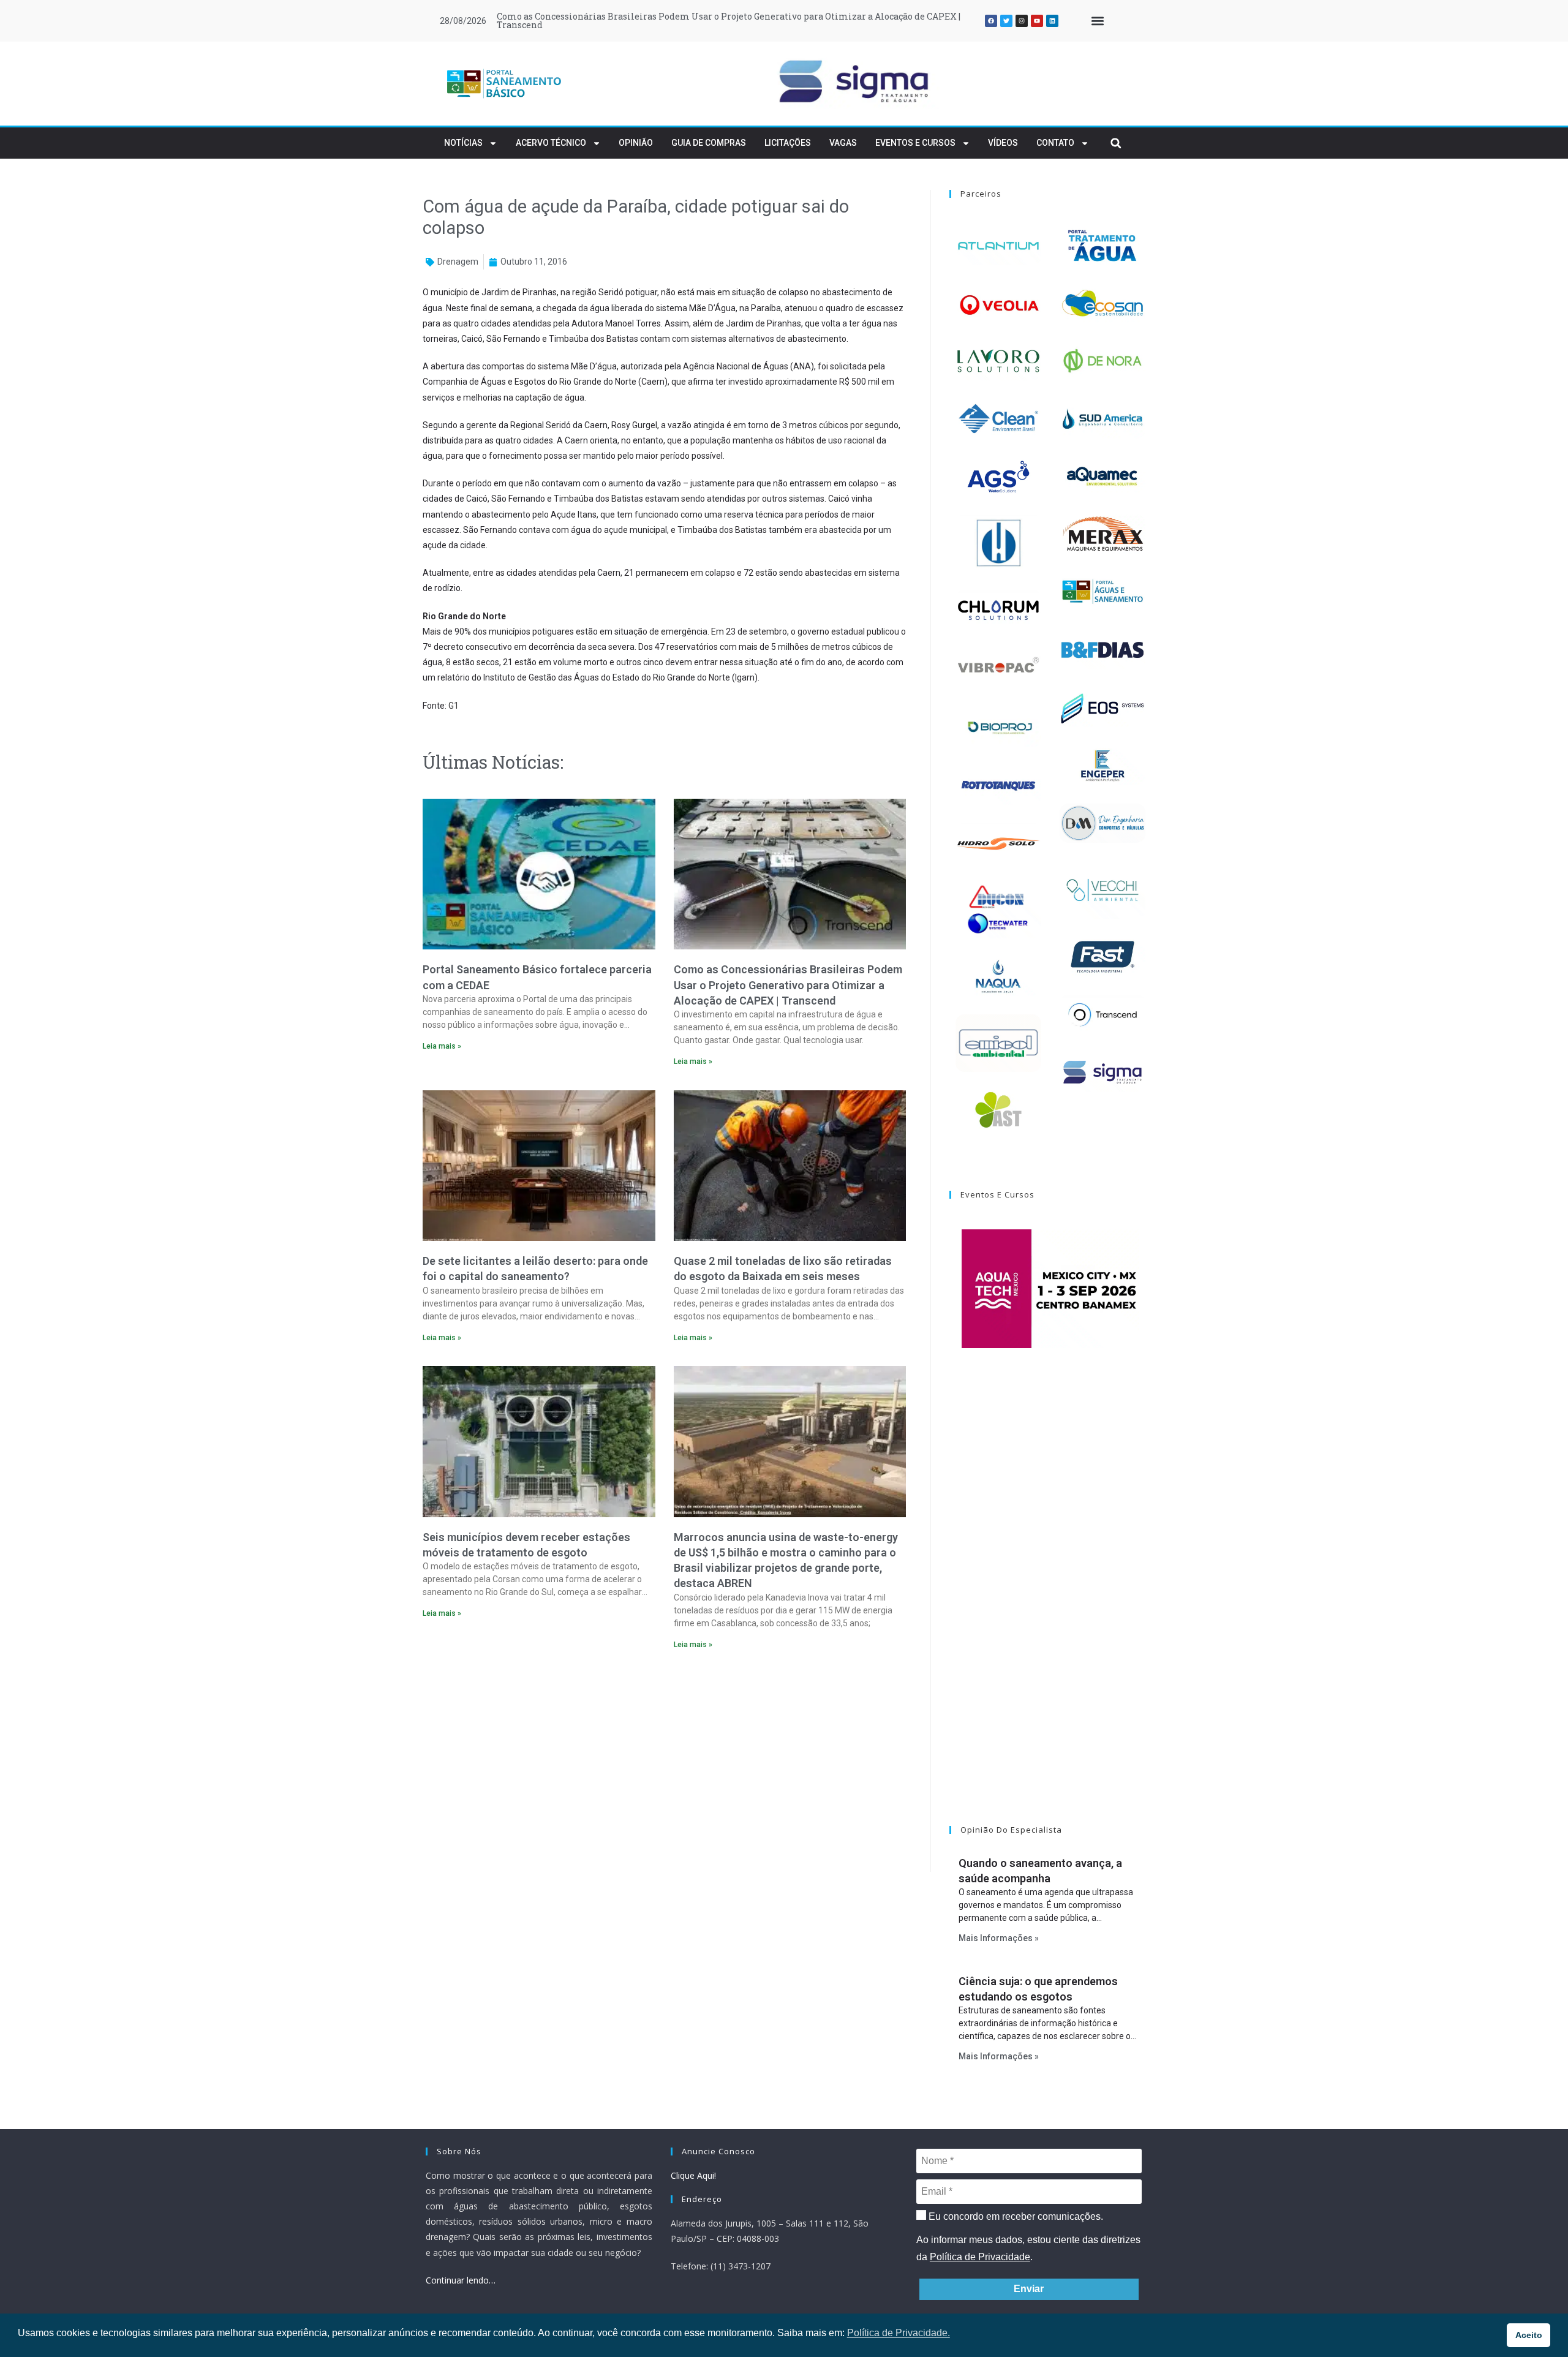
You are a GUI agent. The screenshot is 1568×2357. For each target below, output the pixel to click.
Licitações (788, 143)
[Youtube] (1037, 21)
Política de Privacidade (980, 2257)
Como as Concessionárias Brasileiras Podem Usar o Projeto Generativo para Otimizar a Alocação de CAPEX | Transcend (729, 21)
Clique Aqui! (693, 2175)
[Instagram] (1022, 21)
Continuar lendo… (461, 2280)
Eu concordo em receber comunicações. (1015, 2216)
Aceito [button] (1529, 2335)
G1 (454, 706)
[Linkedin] (1052, 21)
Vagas (843, 143)
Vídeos (1003, 143)
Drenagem (458, 262)
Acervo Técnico (551, 143)
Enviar (1029, 2289)
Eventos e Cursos (915, 143)
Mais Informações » (999, 1938)
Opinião (636, 143)
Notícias (463, 143)
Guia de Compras (709, 143)
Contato (1055, 143)
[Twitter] (1006, 21)
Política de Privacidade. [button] (899, 2333)
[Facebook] (991, 21)
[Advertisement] (664, 1765)
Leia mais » (442, 1046)
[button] (1097, 21)
